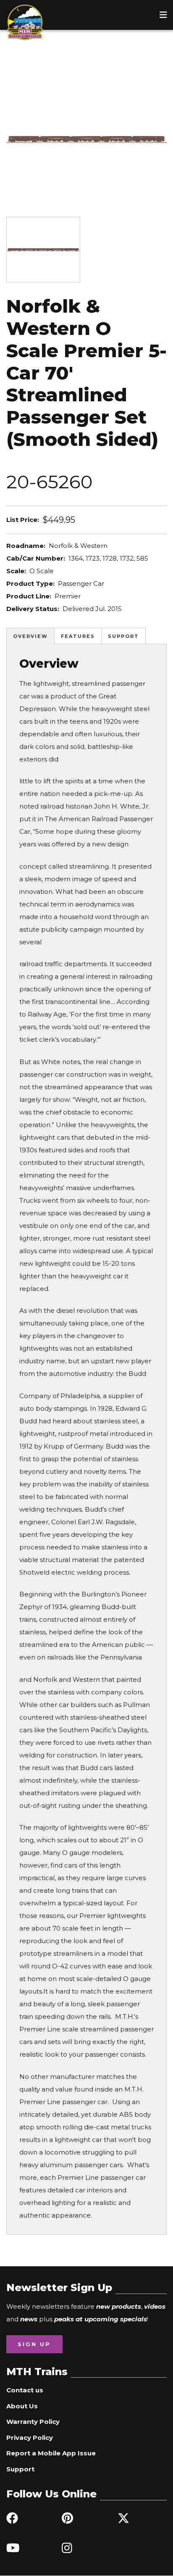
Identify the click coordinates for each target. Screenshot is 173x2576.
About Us (22, 2406)
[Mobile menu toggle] (163, 15)
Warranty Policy (33, 2422)
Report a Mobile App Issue (51, 2453)
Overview (30, 636)
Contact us (25, 2390)
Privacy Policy (30, 2438)
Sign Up (34, 2344)
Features (78, 636)
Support (123, 636)
